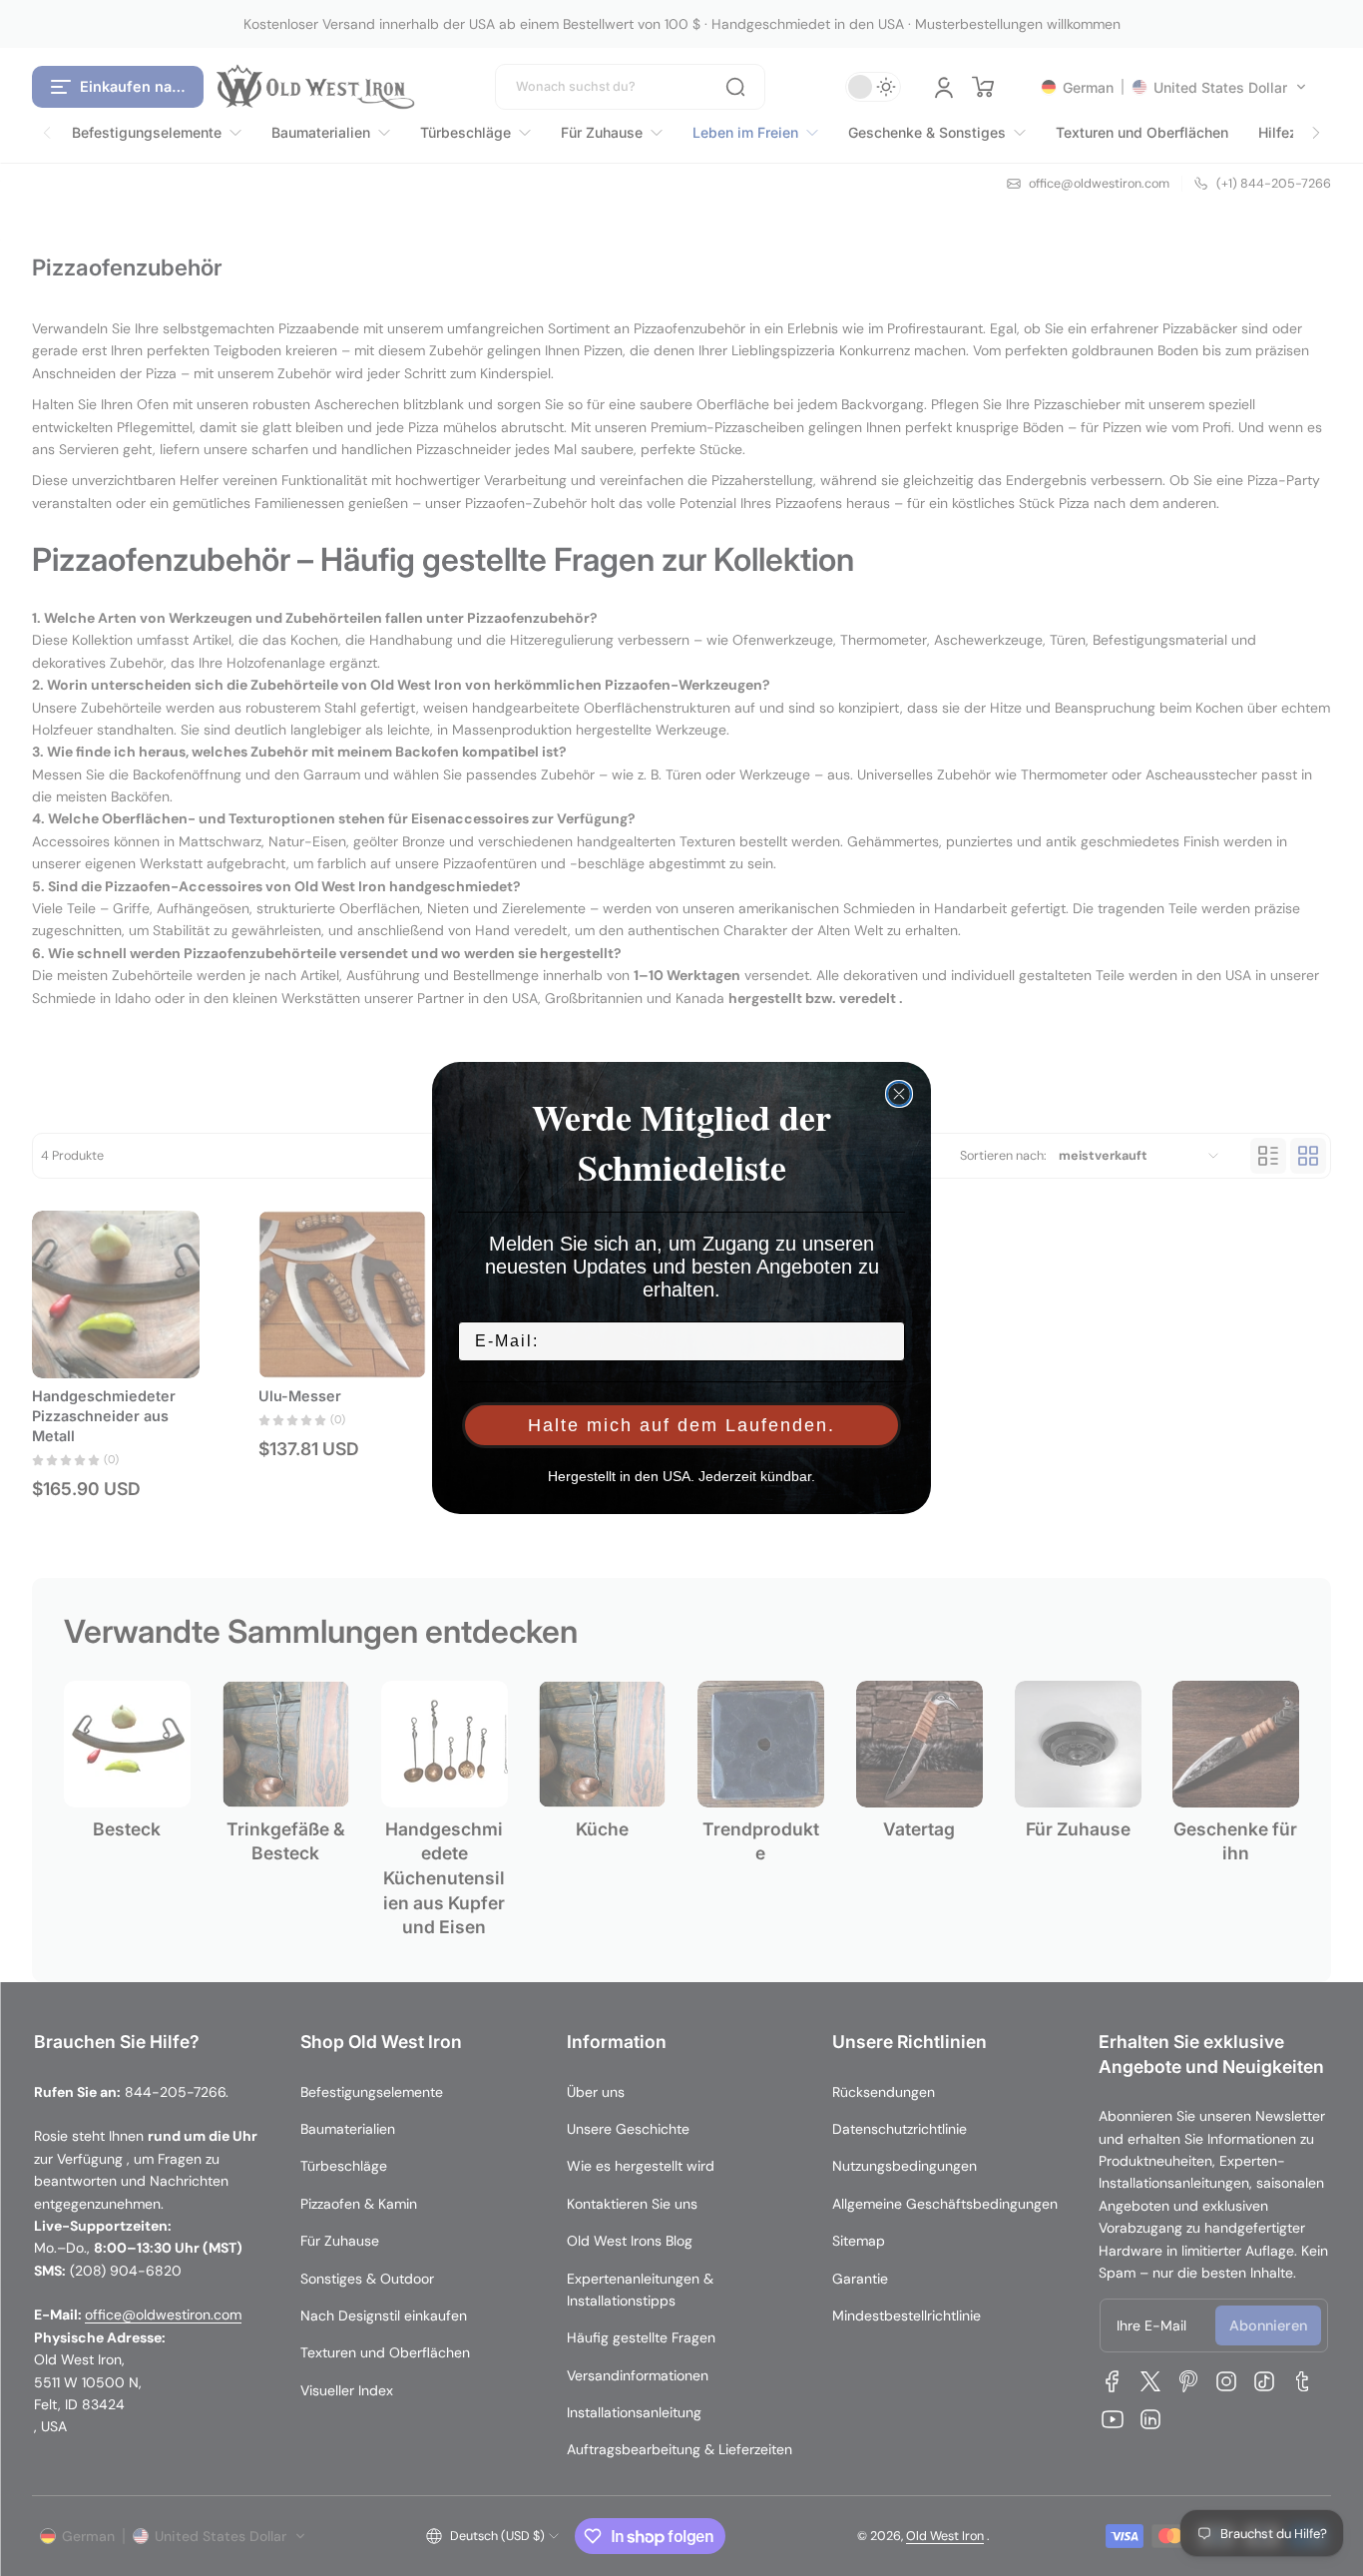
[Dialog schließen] (899, 1094)
